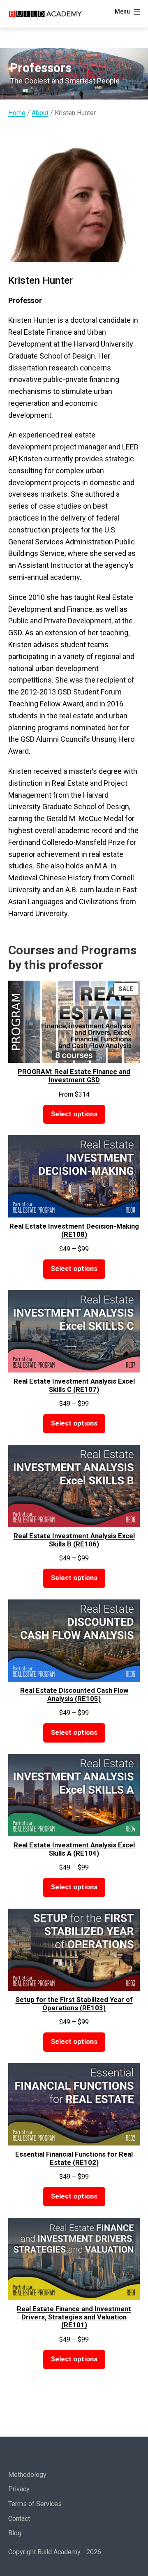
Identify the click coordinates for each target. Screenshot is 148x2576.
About (40, 113)
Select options (74, 1114)
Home (17, 113)
